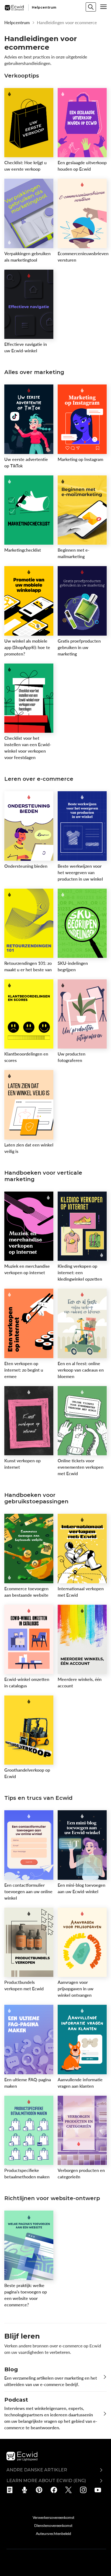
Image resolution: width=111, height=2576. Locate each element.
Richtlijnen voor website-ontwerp (52, 2198)
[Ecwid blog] (11, 2490)
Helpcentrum (17, 23)
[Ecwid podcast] (26, 2490)
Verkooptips (22, 76)
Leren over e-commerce (39, 779)
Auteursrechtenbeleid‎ (53, 2533)
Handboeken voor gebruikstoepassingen (36, 1498)
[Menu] (103, 7)
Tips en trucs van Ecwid (38, 1798)
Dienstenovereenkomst (53, 2525)
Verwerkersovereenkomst (53, 2517)
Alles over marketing (34, 372)
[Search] (91, 7)
